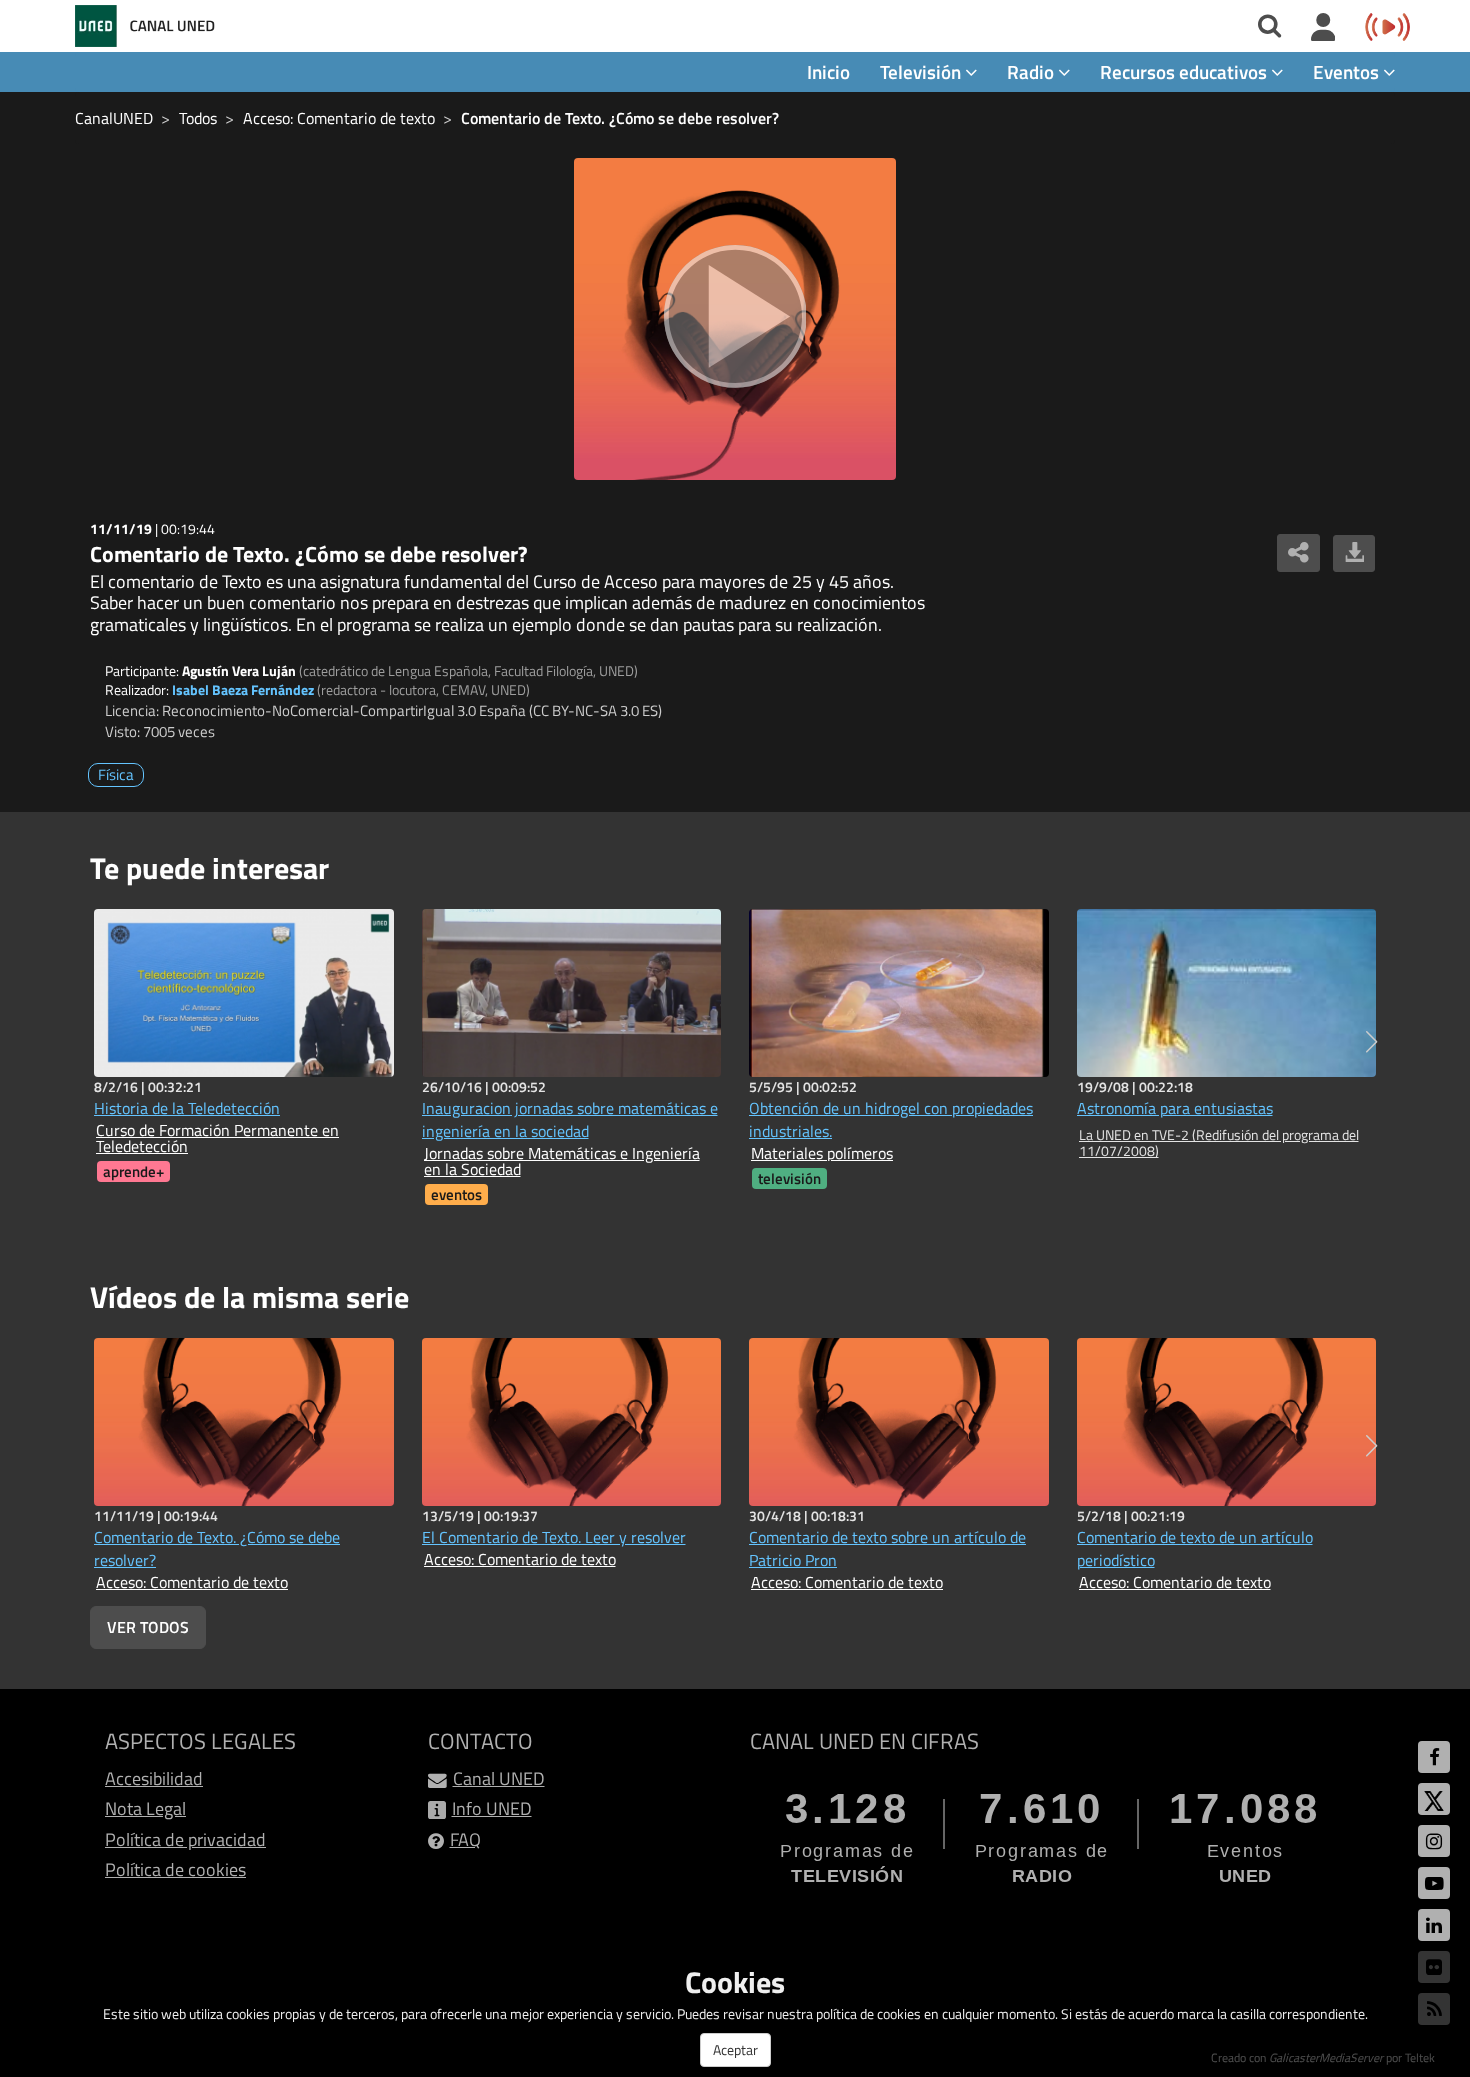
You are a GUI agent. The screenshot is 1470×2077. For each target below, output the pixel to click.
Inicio (828, 71)
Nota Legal (145, 1808)
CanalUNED (114, 118)
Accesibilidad (154, 1778)
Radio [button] (1032, 71)
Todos (198, 118)
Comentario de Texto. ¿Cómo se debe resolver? (620, 118)
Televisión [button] (922, 71)
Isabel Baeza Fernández (243, 689)
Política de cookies (175, 1869)
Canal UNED (499, 1778)
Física (116, 774)
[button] (1371, 1042)
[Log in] (1323, 28)
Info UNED (492, 1808)
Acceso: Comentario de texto (339, 118)
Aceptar (735, 2049)
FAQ (465, 1839)
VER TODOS (148, 1627)
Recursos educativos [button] (1185, 71)
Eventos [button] (1348, 71)
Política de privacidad (185, 1839)
